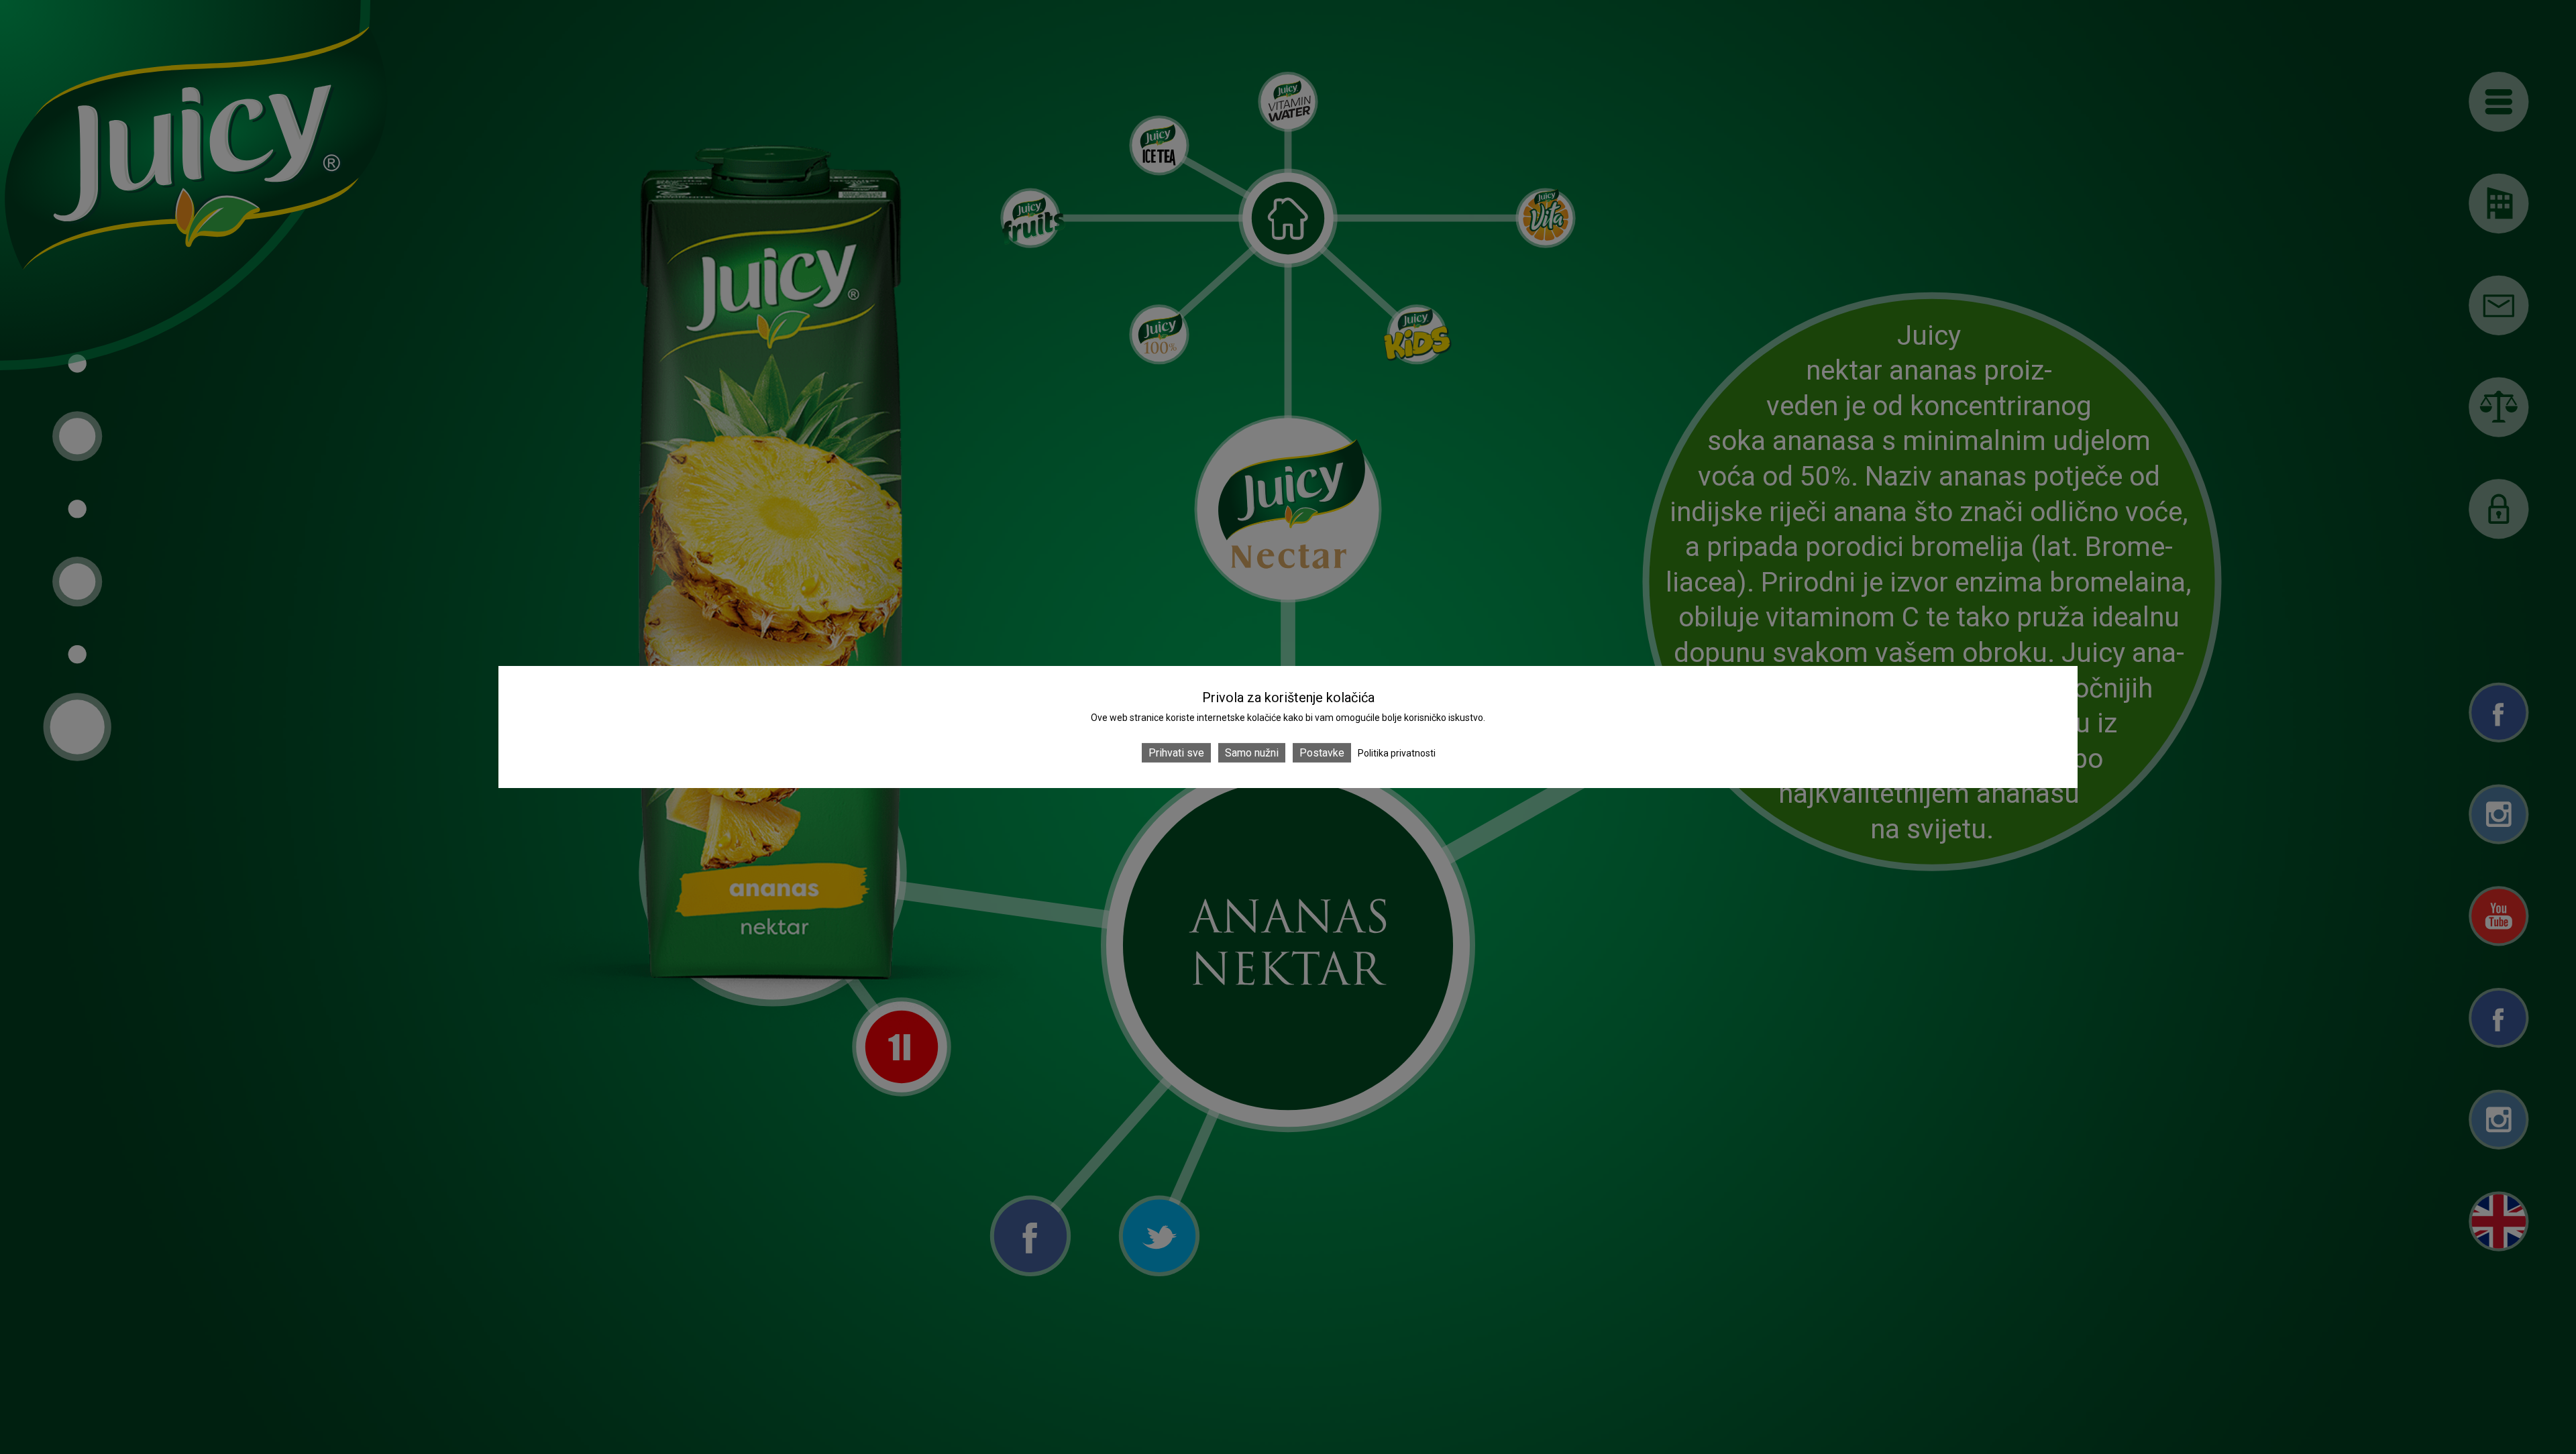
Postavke (1322, 753)
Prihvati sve (1176, 753)
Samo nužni (1252, 753)
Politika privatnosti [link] (1397, 753)
